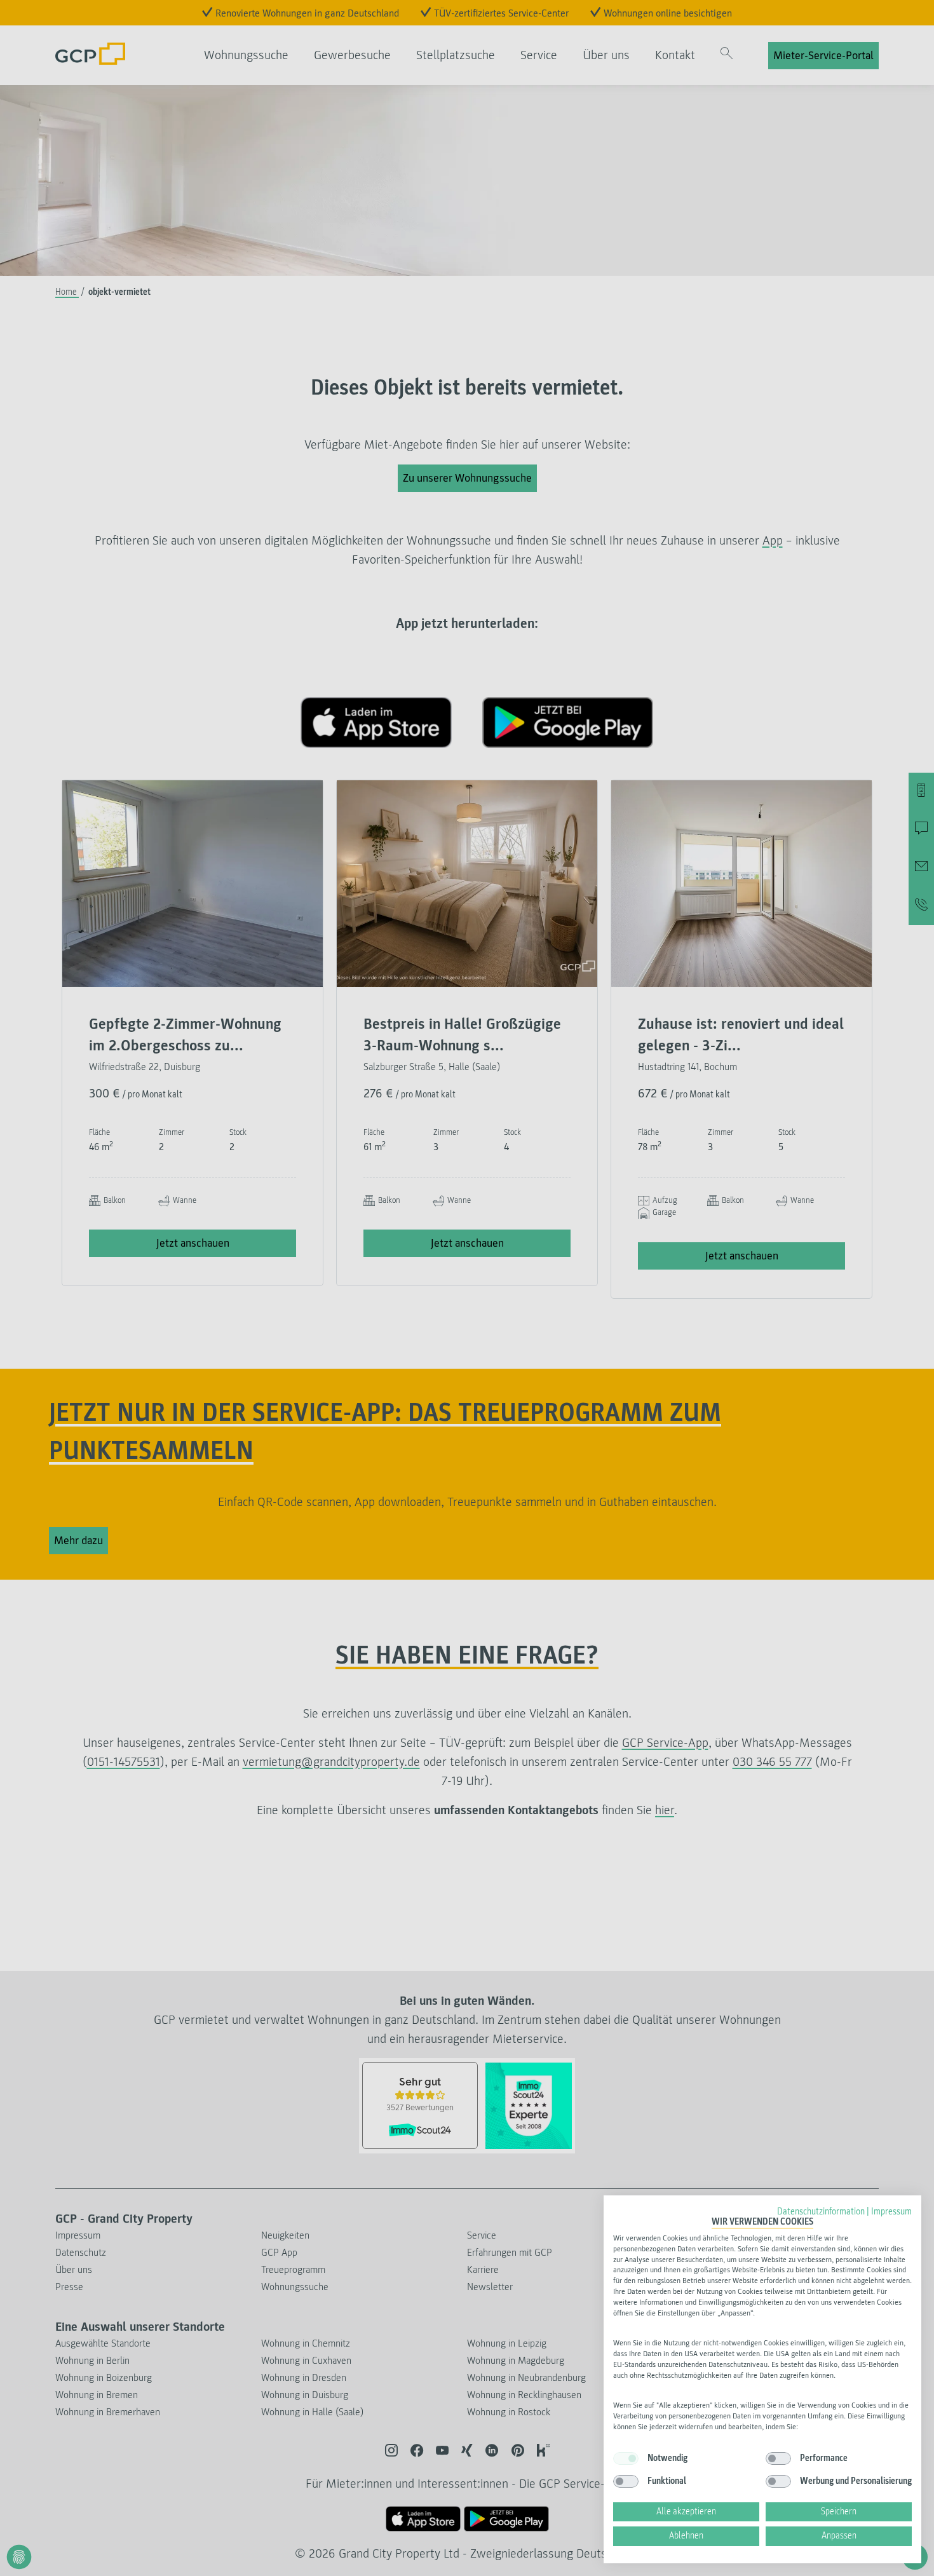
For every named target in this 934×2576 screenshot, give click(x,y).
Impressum (891, 2212)
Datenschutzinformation (821, 2212)
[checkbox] (626, 2458)
